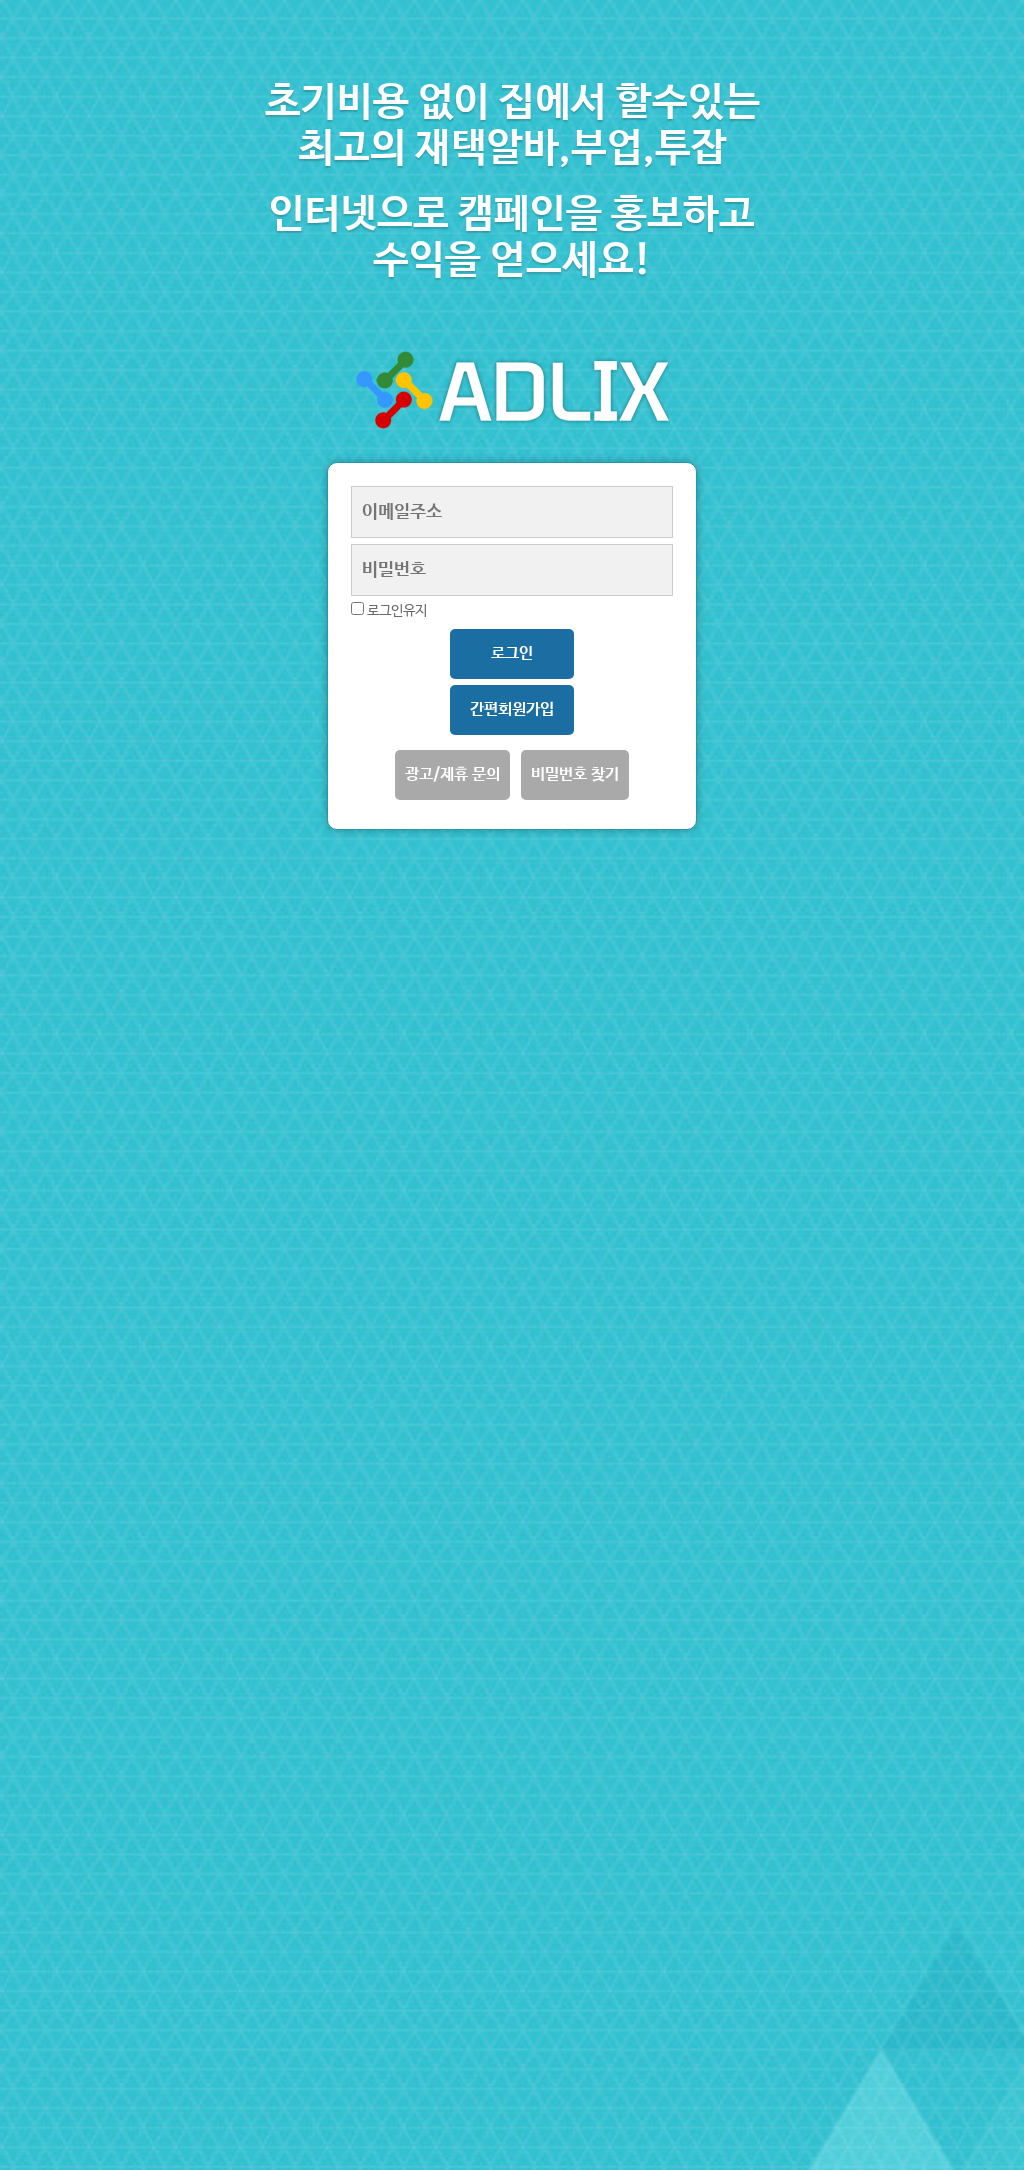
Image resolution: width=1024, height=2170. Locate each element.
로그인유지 (395, 611)
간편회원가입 (512, 709)
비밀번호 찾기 (575, 774)
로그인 (512, 653)
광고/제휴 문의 (452, 774)
